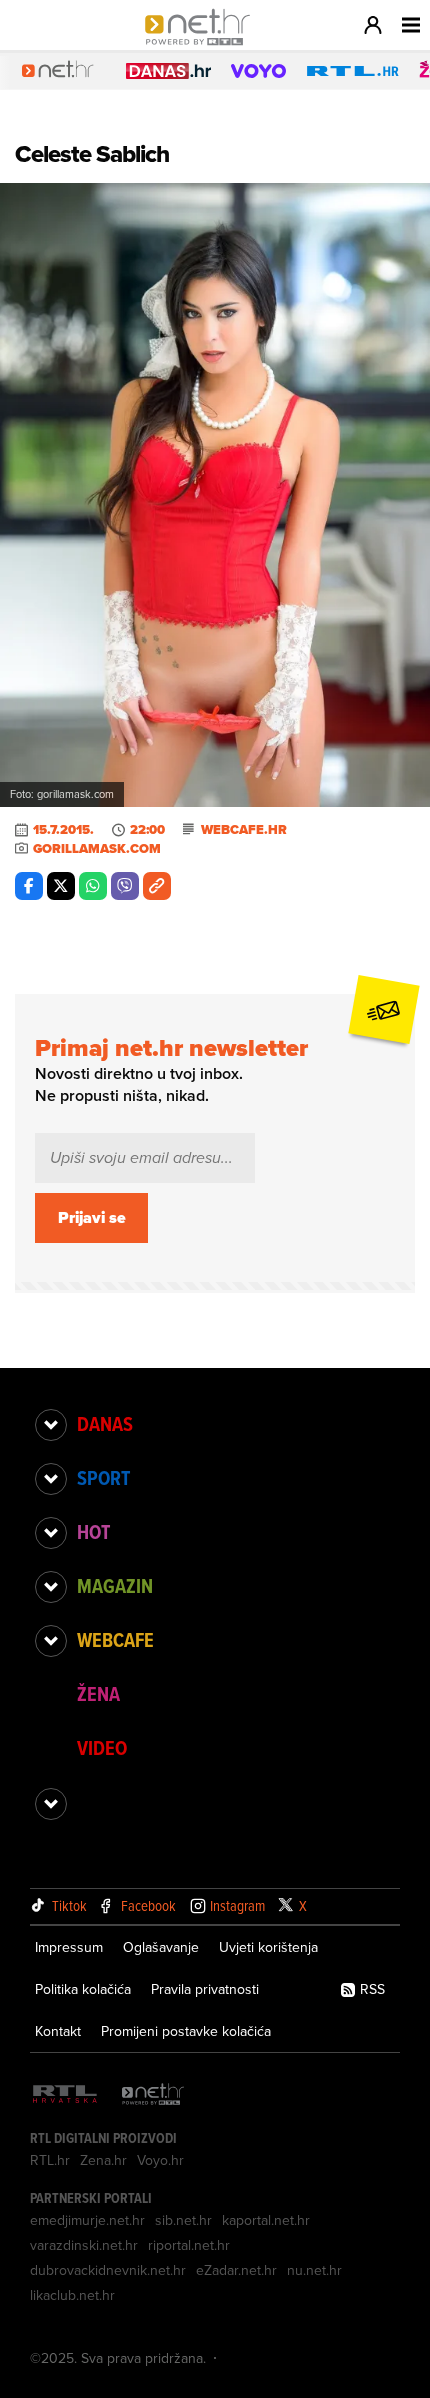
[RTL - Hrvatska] (65, 2095)
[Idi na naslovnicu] (202, 46)
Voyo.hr (160, 2160)
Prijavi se (92, 1217)
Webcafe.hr (244, 830)
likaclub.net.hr (72, 2295)
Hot (93, 1532)
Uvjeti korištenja (268, 1947)
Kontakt (58, 2031)
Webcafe (115, 1640)
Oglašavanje (161, 1947)
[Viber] (125, 886)
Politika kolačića (83, 1989)
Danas (105, 1424)
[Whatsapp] (93, 886)
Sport (103, 1478)
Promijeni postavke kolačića (186, 2031)
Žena (98, 1694)
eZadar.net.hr (236, 2270)
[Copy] (157, 886)
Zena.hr (103, 2160)
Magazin (115, 1586)
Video (102, 1748)
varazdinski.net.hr (84, 2245)
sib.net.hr (183, 2220)
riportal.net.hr (189, 2245)
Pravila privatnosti (205, 1989)
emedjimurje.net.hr (87, 2220)
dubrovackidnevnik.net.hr (108, 2270)
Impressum (69, 1947)
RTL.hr (50, 2160)
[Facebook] (29, 886)
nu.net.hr (314, 2270)
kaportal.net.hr (266, 2220)
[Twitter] (61, 886)
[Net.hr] (153, 2095)
